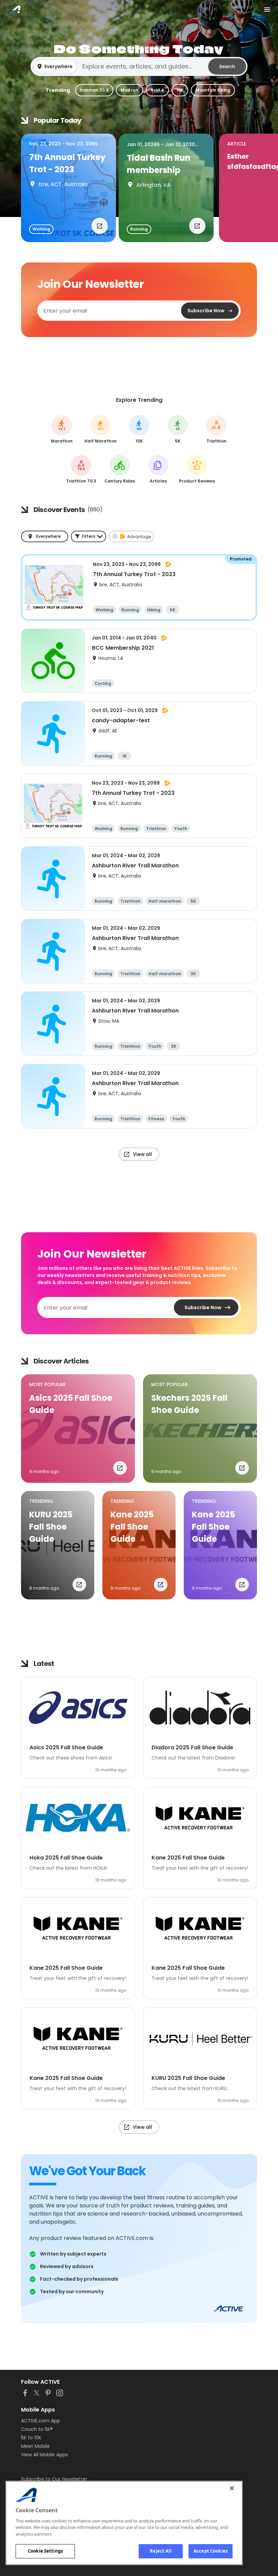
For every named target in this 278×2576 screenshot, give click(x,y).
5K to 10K (31, 2438)
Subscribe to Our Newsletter (54, 2479)
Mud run (130, 90)
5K (178, 429)
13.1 (101, 429)
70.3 (81, 469)
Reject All (161, 2551)
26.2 (62, 429)
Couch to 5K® (37, 2429)
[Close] (232, 2488)
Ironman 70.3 (94, 90)
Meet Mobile (35, 2446)
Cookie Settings (45, 2551)
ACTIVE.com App (41, 2421)
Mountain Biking (213, 90)
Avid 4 (157, 90)
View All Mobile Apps (44, 2455)
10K (180, 90)
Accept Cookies (211, 2551)
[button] (139, 66)
